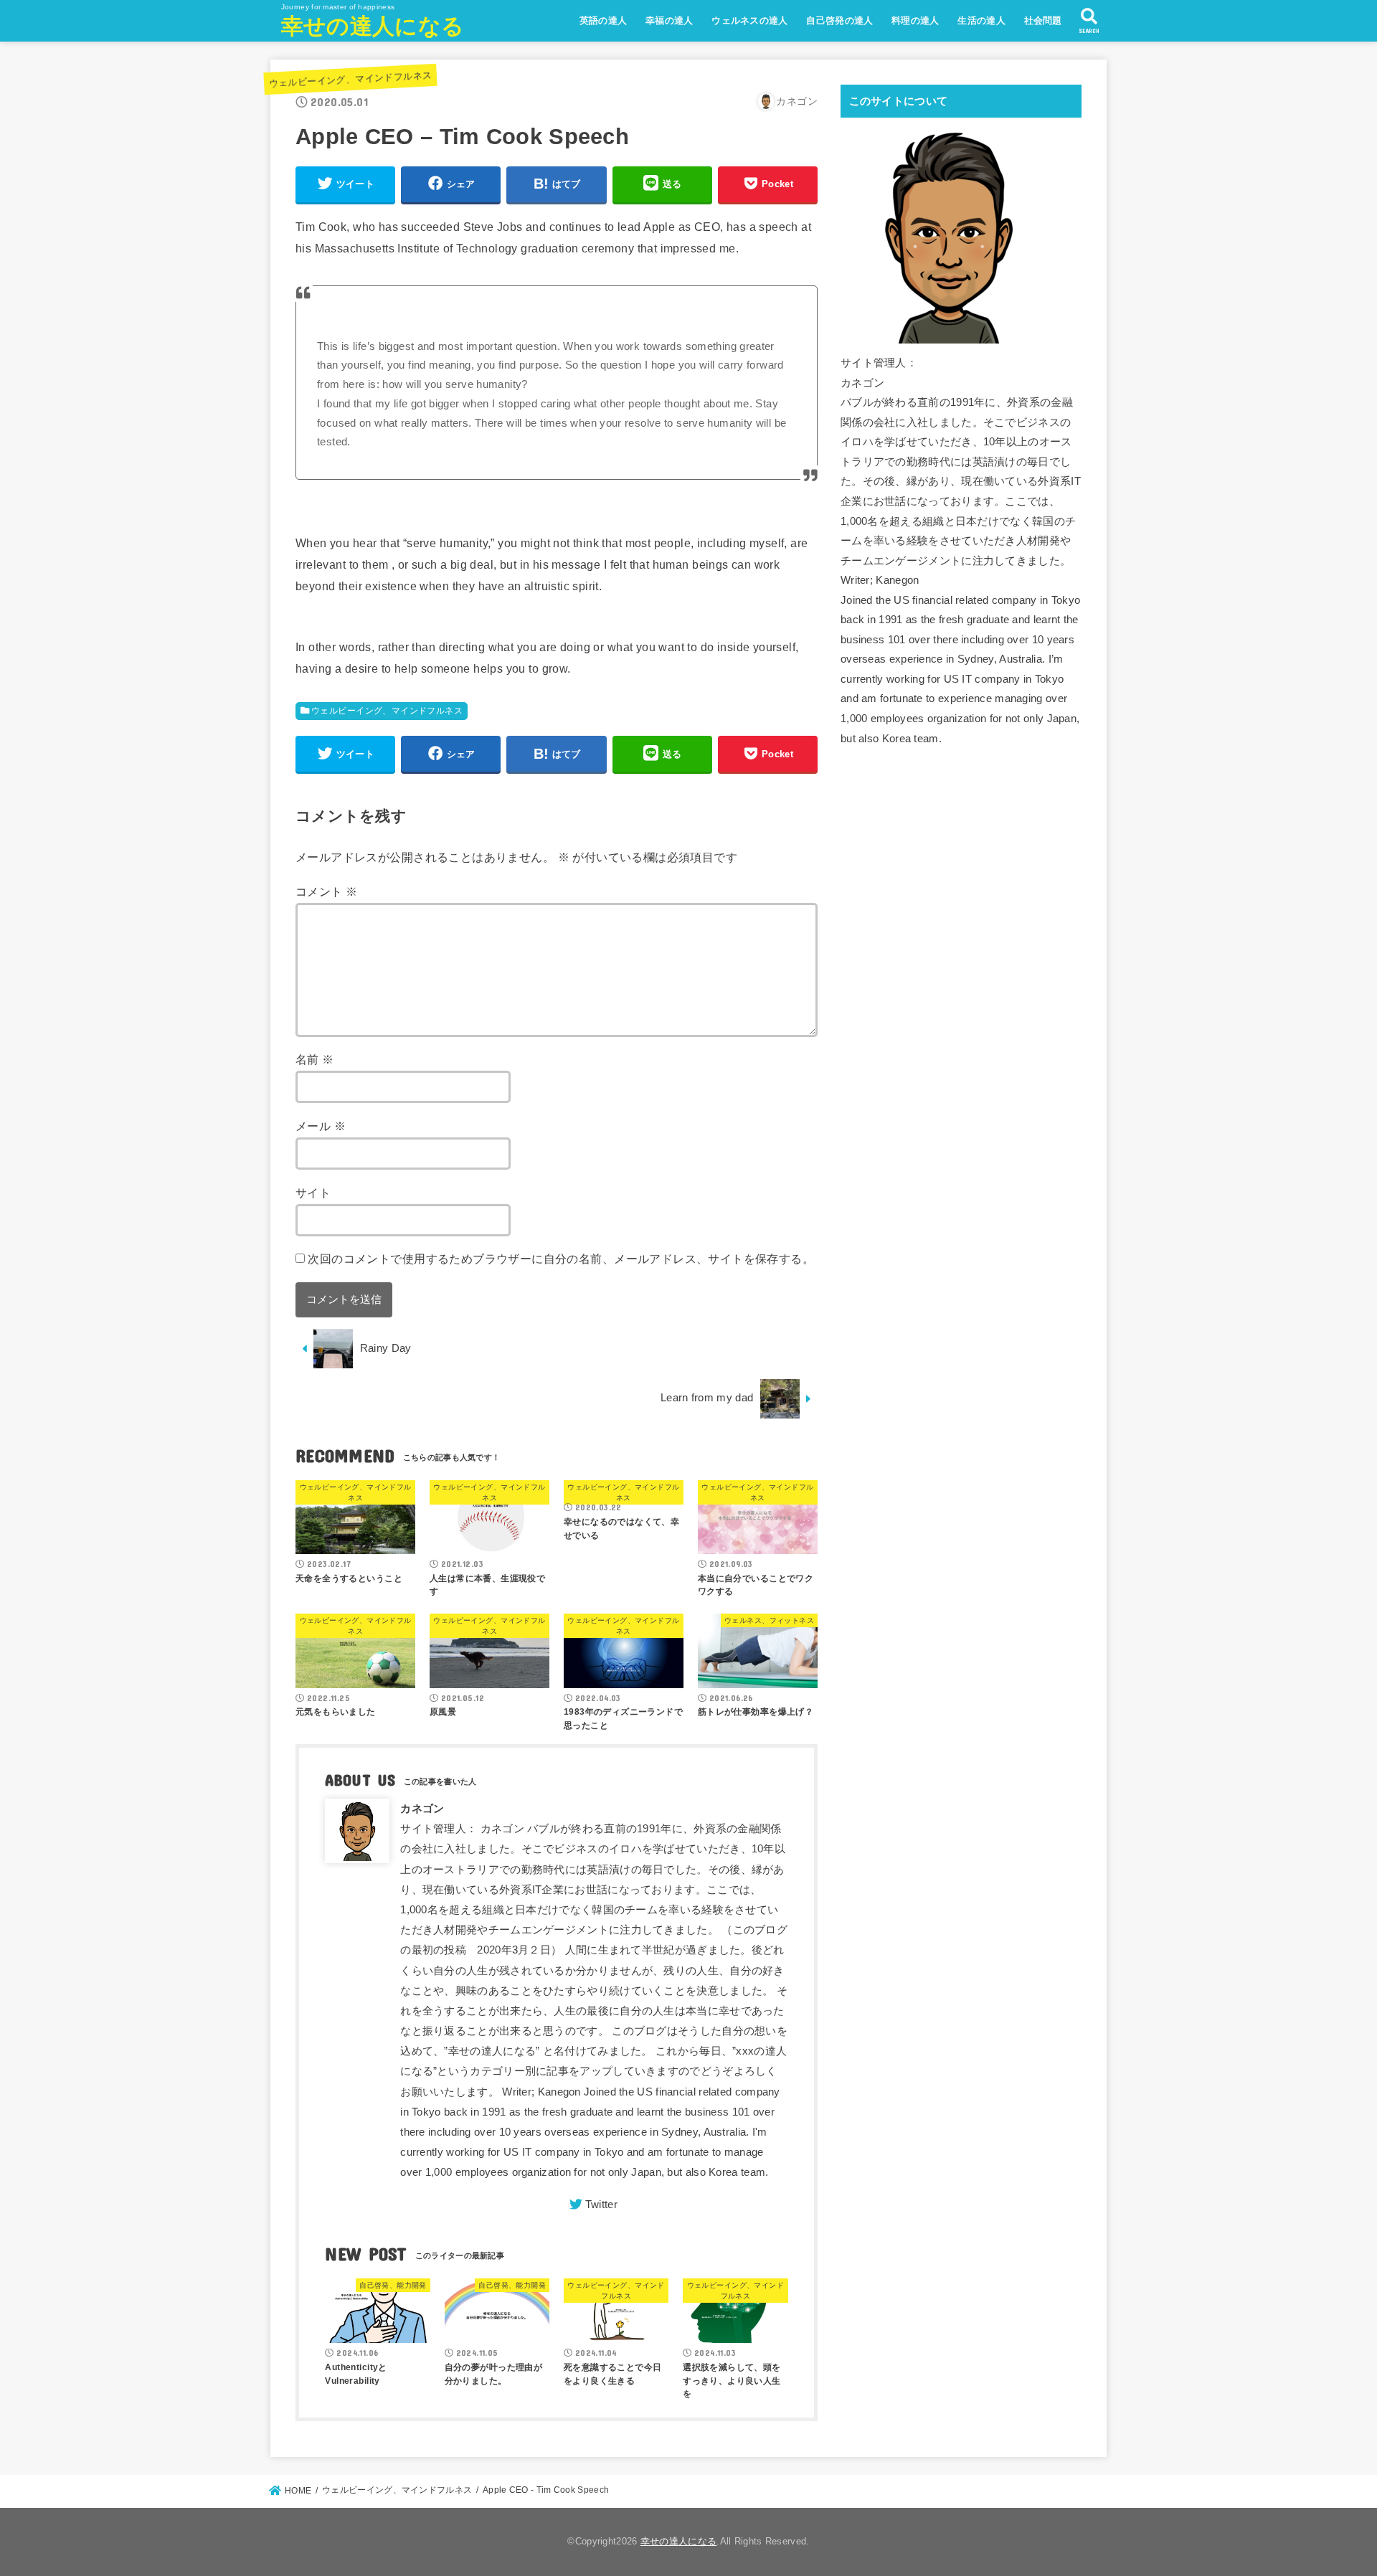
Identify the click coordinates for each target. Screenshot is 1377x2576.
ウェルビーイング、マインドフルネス (350, 79)
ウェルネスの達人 (749, 20)
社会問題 (1043, 20)
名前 (315, 1059)
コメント (326, 891)
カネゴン (422, 1809)
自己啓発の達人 (839, 20)
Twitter (601, 2205)
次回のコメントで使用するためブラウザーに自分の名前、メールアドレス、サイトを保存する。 (561, 1259)
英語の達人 (604, 20)
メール (321, 1126)
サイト (313, 1193)
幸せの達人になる (373, 26)
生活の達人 (981, 20)
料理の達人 (915, 20)
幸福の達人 (669, 20)
